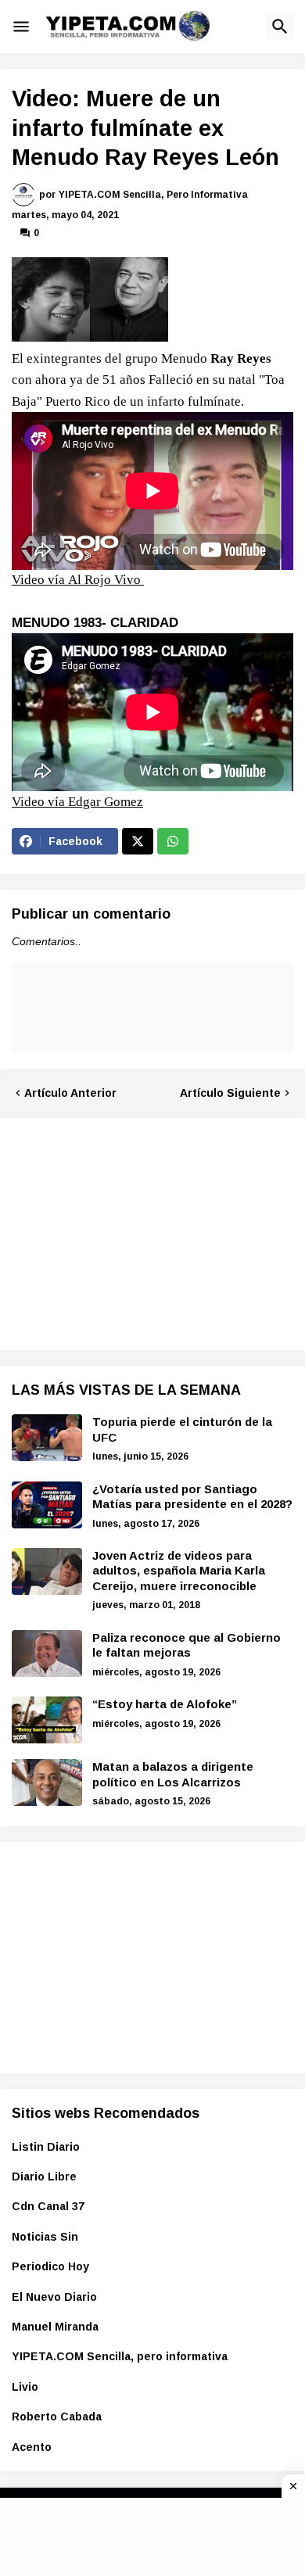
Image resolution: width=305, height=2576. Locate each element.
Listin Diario (46, 2147)
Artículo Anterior (70, 1093)
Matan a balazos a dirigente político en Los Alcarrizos (173, 1774)
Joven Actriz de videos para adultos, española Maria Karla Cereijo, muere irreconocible (179, 1571)
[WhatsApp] (173, 841)
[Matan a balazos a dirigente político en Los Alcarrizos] (47, 1782)
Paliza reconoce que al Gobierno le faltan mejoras (187, 1645)
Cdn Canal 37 (48, 2206)
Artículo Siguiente (230, 1093)
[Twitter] (138, 841)
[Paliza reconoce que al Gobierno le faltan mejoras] (47, 1653)
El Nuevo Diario (54, 2297)
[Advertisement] (129, 1231)
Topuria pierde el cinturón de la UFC (182, 1430)
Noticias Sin (45, 2237)
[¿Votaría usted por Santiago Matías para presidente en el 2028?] (47, 1505)
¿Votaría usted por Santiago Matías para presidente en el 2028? (192, 1497)
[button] (21, 27)
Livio (25, 2387)
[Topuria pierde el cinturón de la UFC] (47, 1438)
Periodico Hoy (50, 2266)
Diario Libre (44, 2177)
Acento (32, 2447)
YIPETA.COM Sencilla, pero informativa (120, 2356)
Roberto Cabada (57, 2417)
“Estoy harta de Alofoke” (165, 1704)
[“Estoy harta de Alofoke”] (47, 1720)
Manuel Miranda (55, 2327)
